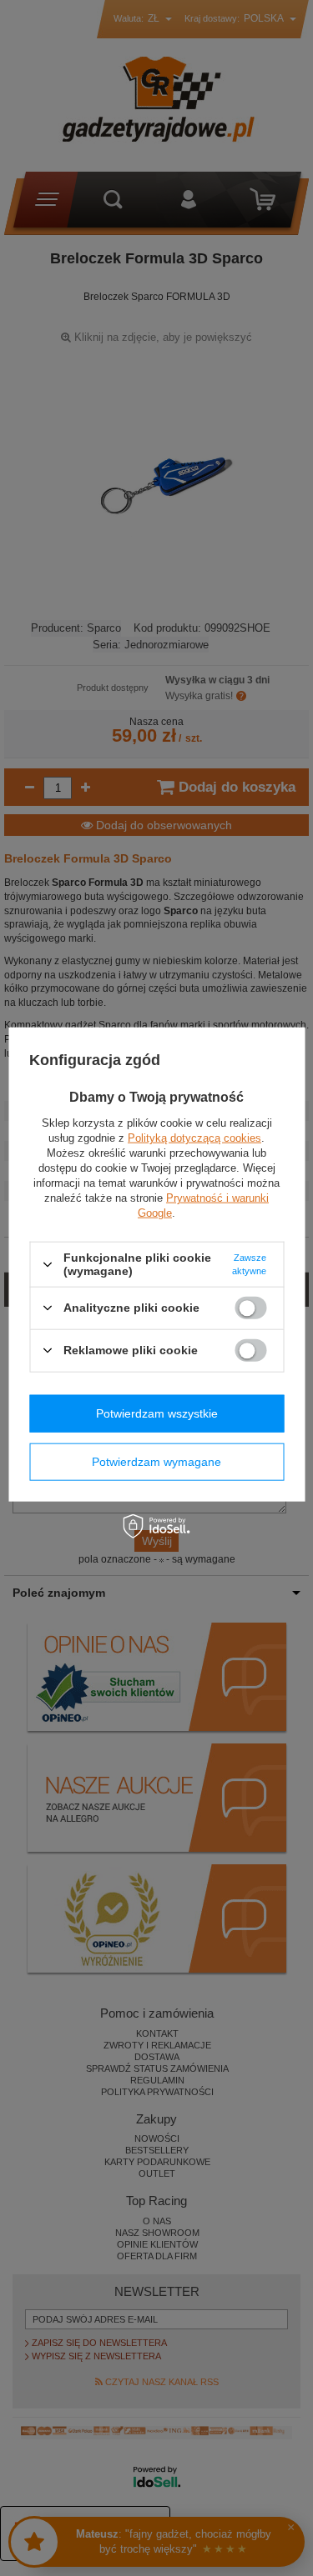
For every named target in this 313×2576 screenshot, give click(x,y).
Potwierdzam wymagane (156, 1462)
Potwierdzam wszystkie (157, 1413)
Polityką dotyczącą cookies (194, 1138)
